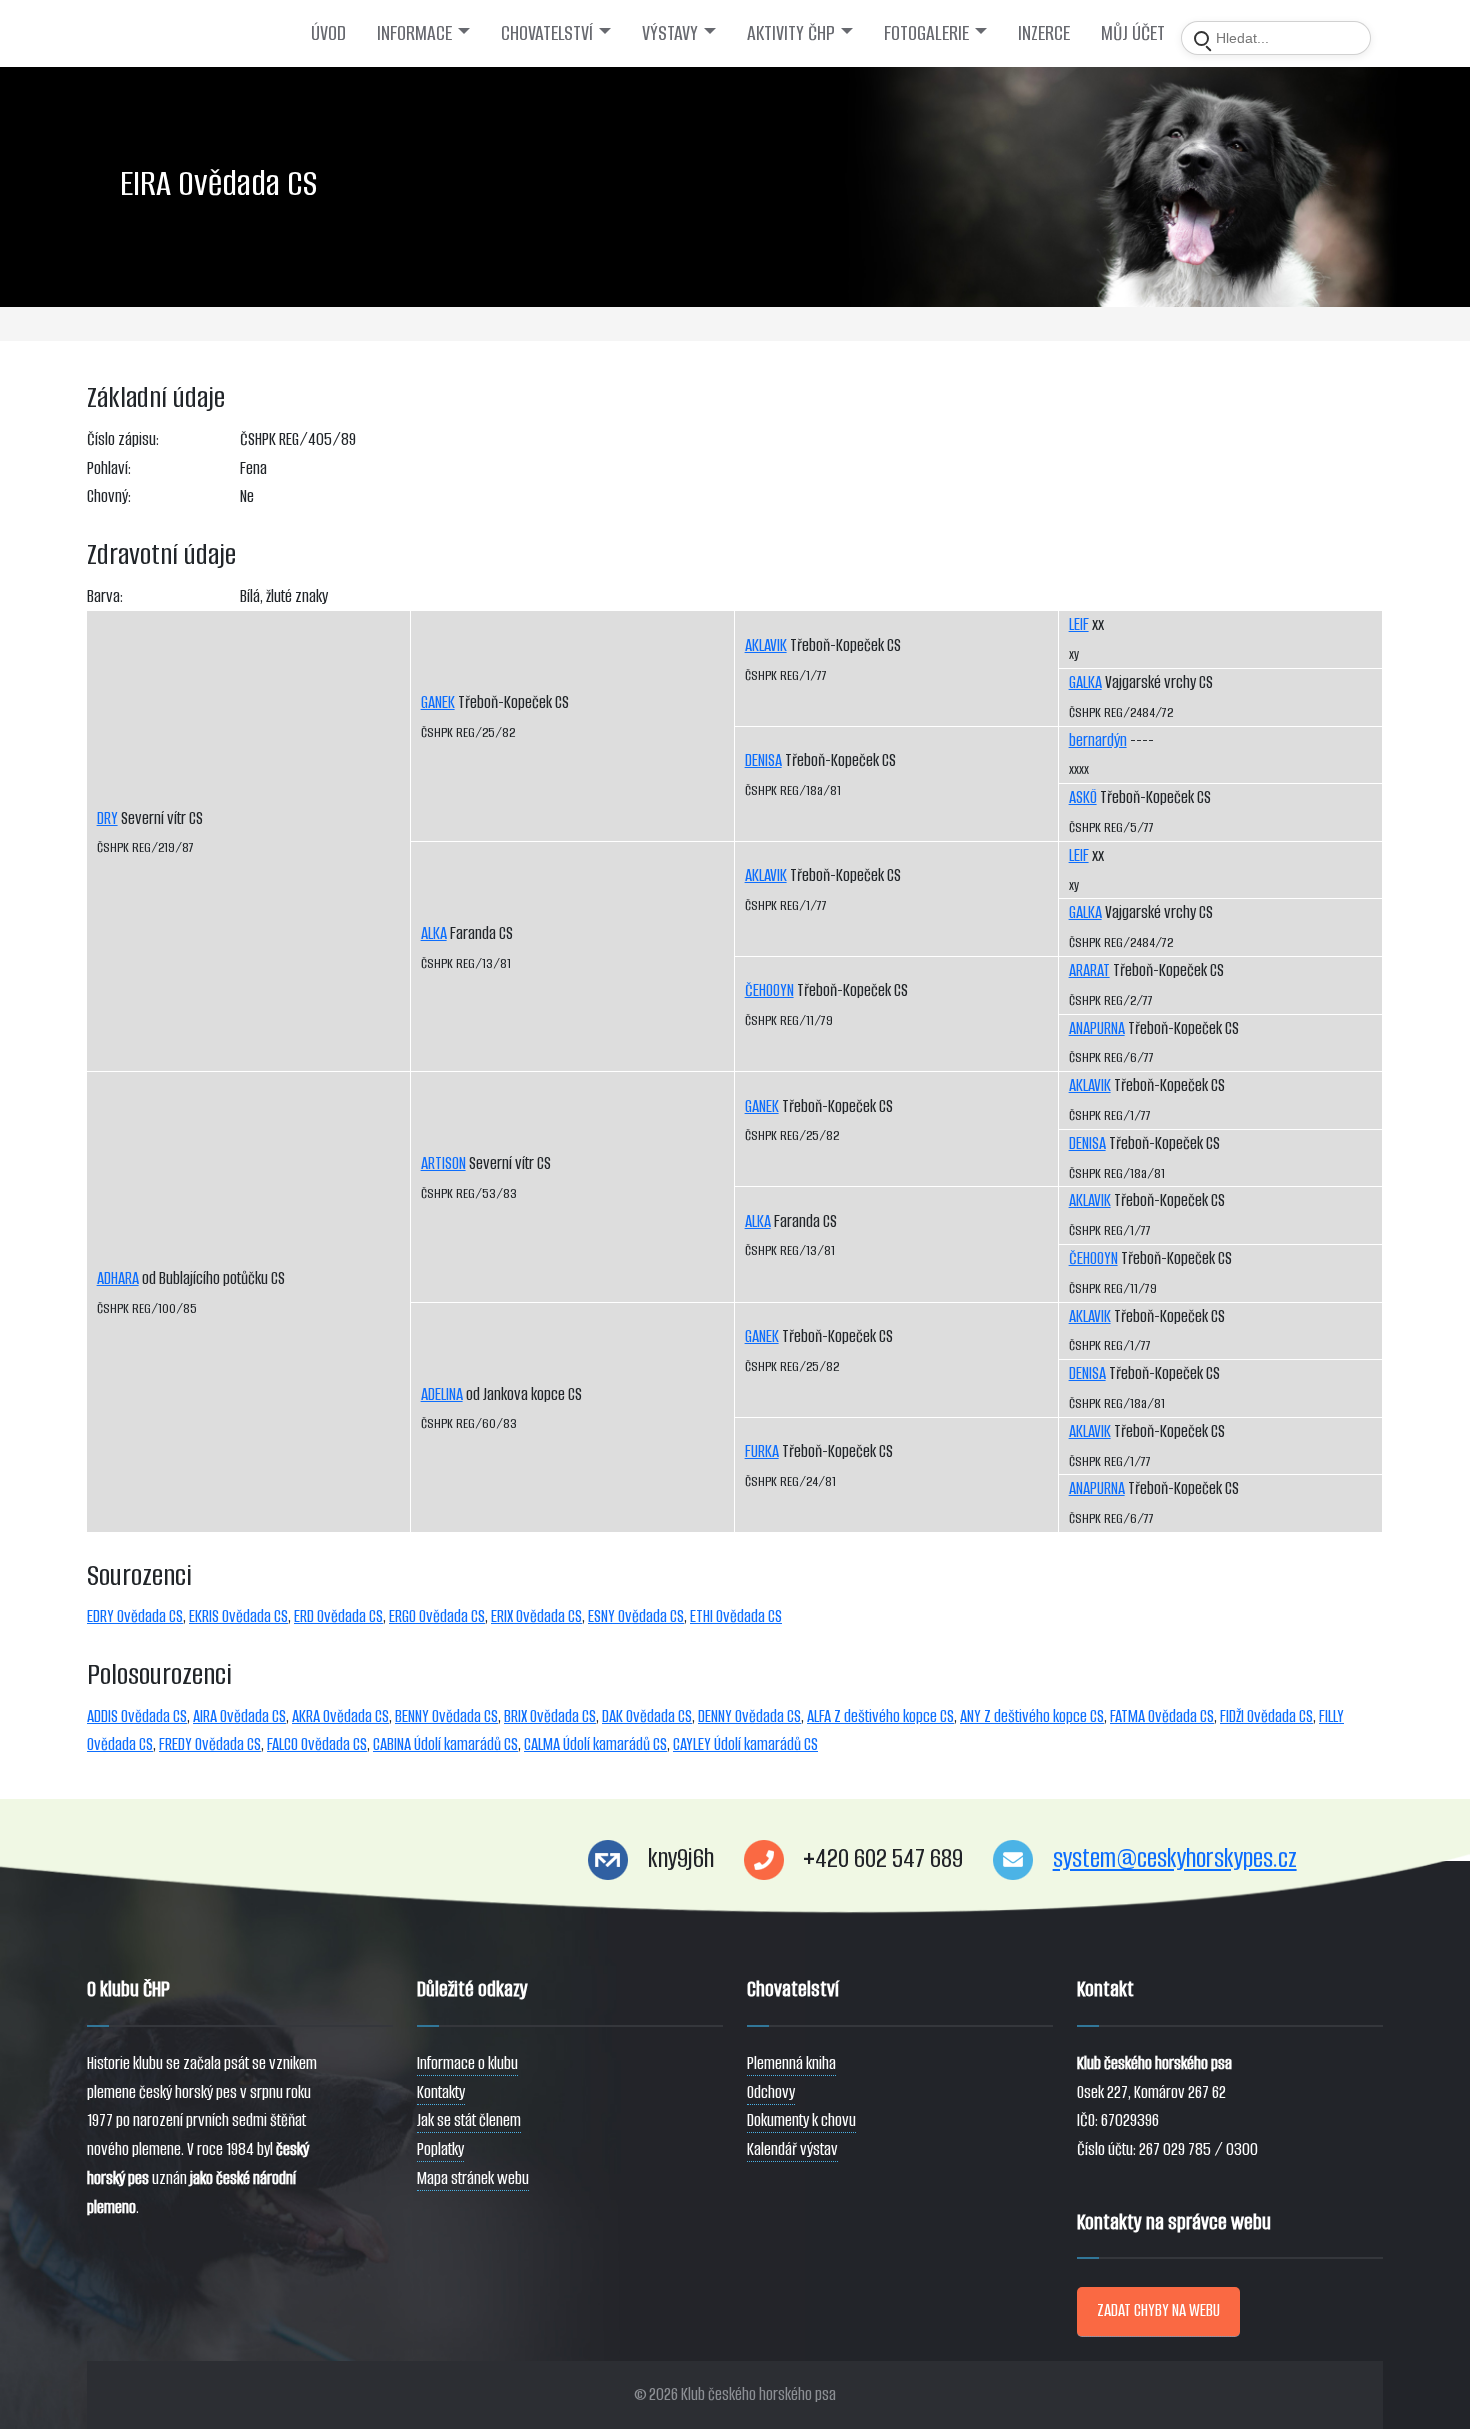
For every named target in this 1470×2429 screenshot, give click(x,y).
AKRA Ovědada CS (340, 1716)
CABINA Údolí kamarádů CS (445, 1744)
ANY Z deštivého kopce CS (1032, 1716)
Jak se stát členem (469, 2120)
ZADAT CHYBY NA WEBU (1158, 2310)
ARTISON (443, 1163)
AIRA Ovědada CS (239, 1716)
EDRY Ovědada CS (135, 1616)
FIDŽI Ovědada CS (1266, 1716)
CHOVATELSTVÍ (547, 33)
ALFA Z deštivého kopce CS (880, 1716)
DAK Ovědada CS (647, 1716)
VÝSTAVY (670, 33)
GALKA (1085, 682)
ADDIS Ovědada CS (137, 1716)
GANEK (438, 702)
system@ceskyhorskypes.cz (1175, 1858)
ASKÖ (1083, 797)
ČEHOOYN (769, 990)
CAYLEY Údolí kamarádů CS (745, 1744)
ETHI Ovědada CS (736, 1616)
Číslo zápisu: (123, 439)
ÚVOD (328, 33)
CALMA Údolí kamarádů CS (595, 1744)
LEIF (1079, 624)
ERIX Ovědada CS (536, 1616)
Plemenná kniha (791, 2063)
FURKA (762, 1451)
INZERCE (1044, 33)
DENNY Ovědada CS (749, 1716)
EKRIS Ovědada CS (238, 1616)
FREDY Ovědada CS (210, 1744)
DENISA (763, 760)
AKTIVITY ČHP (791, 33)
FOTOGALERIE (926, 33)
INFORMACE (414, 33)
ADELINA (442, 1394)
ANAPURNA (1097, 1028)
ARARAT (1089, 970)
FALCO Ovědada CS (317, 1744)
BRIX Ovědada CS (550, 1716)
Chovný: (109, 496)
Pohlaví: (109, 468)
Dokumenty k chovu (801, 2120)
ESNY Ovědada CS (636, 1616)
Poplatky (440, 2149)
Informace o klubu (467, 2063)
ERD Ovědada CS (338, 1616)
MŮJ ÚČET (1133, 33)
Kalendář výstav (792, 2149)
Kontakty (441, 2092)
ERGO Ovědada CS (437, 1616)
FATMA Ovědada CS (1162, 1716)
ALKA (434, 933)
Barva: (105, 596)
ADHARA (118, 1278)
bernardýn (1098, 740)
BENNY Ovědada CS (446, 1716)
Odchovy (771, 2092)
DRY (107, 818)
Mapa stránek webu (473, 2178)
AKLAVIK (766, 645)
